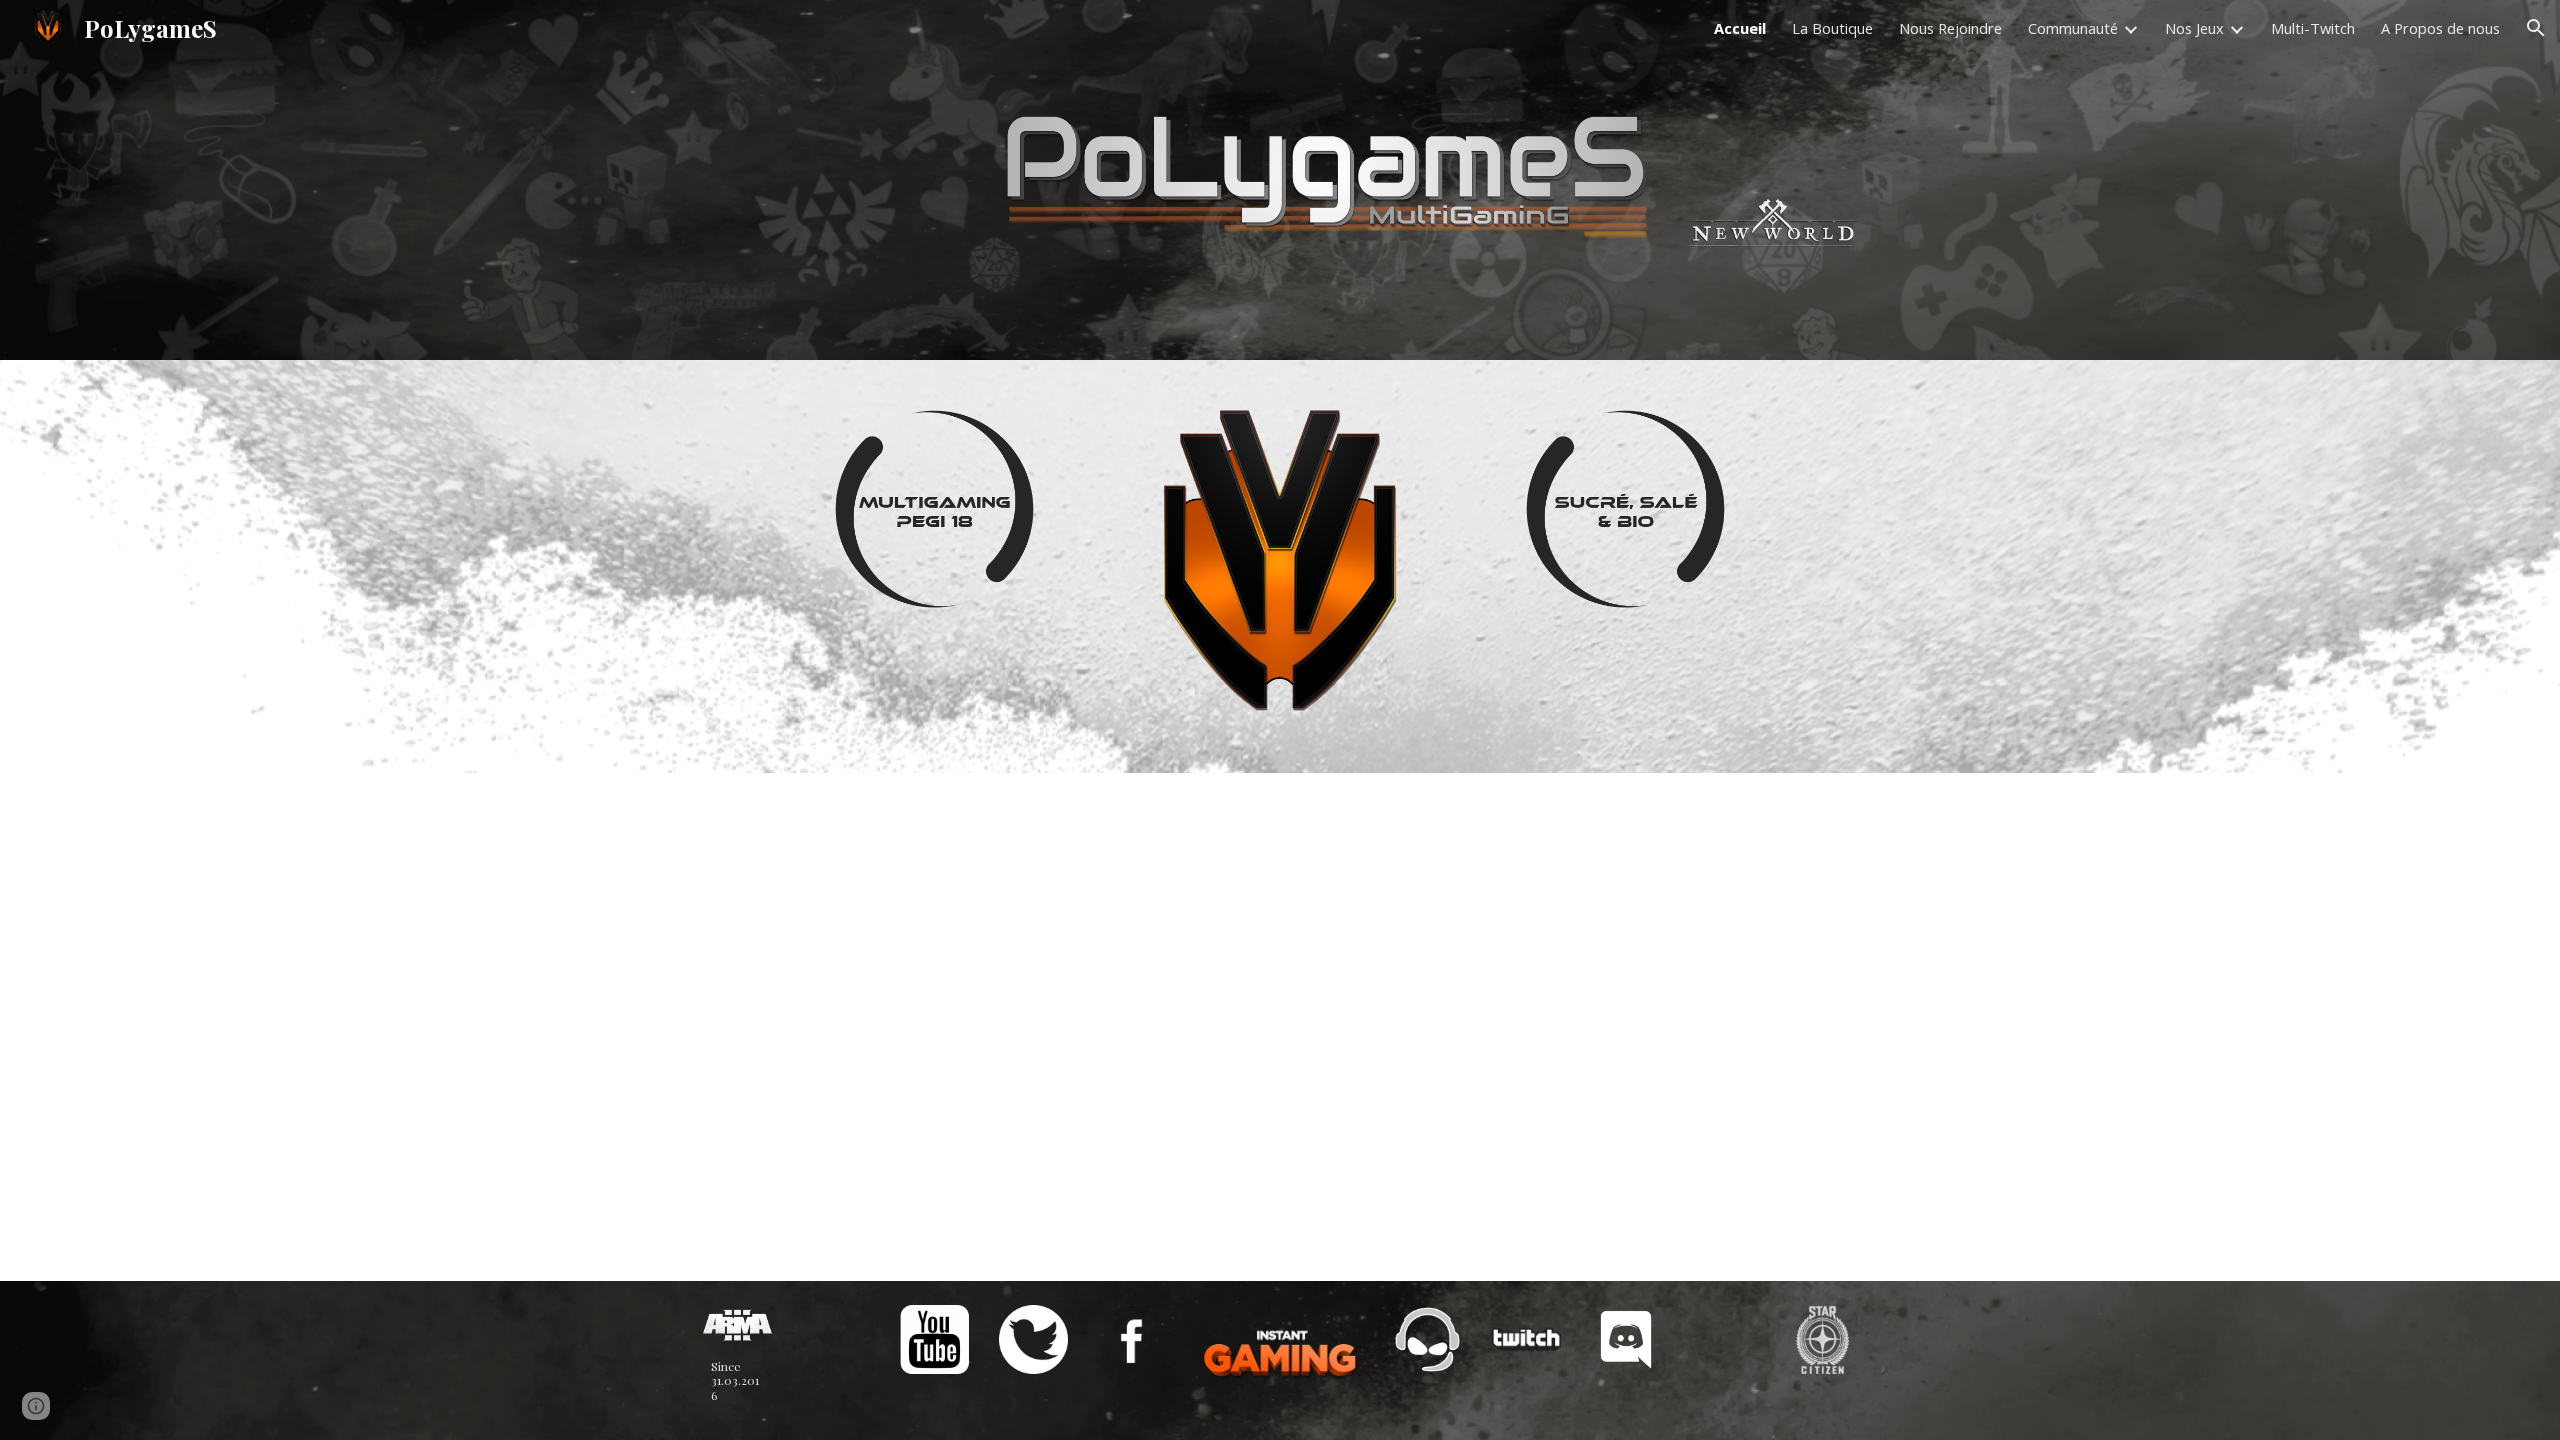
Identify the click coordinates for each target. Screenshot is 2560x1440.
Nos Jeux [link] (2194, 28)
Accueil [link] (1740, 28)
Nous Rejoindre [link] (1950, 28)
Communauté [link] (2073, 28)
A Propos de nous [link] (2440, 28)
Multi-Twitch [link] (2313, 28)
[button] (2536, 28)
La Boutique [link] (1832, 28)
